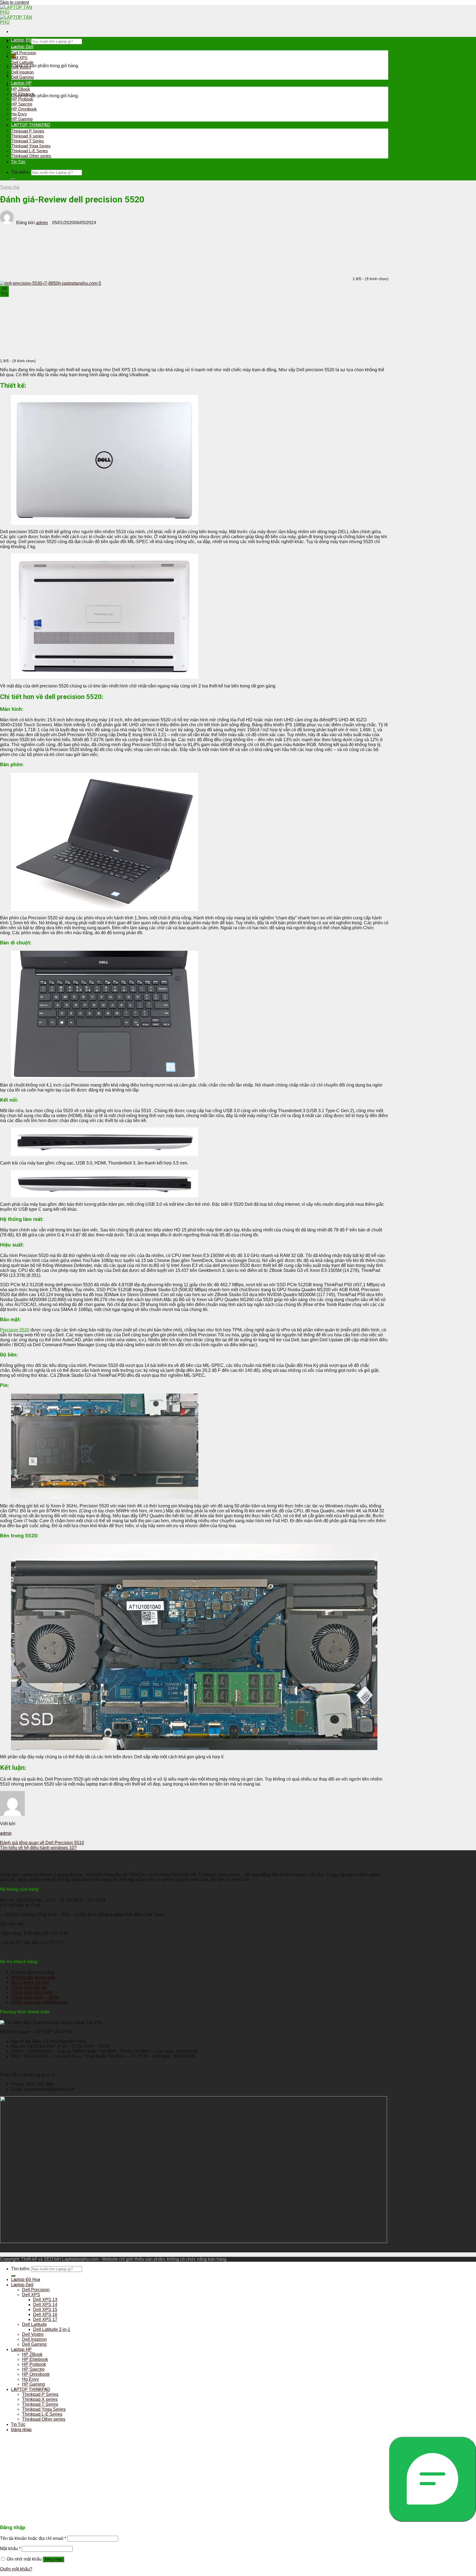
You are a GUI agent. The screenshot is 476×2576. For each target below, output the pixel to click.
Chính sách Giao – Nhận (35, 1997)
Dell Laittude (22, 62)
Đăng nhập (53, 2559)
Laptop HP (21, 83)
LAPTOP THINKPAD (31, 125)
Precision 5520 (15, 1330)
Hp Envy (19, 114)
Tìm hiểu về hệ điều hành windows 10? (38, 1848)
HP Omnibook (24, 109)
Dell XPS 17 (45, 2319)
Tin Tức (18, 162)
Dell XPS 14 (45, 2305)
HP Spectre (22, 104)
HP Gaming (22, 119)
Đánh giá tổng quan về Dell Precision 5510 (42, 1843)
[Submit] (13, 179)
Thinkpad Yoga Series (31, 146)
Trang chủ (10, 187)
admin (42, 223)
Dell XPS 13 (45, 2300)
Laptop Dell (22, 47)
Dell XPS (19, 58)
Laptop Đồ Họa (25, 40)
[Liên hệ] (432, 2479)
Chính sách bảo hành (32, 1992)
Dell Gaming (22, 77)
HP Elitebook (23, 94)
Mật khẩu (10, 2549)
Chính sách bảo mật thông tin (40, 2002)
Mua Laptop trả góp (30, 1982)
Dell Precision (24, 53)
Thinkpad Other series (31, 156)
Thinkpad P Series (28, 131)
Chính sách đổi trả (29, 1987)
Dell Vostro (21, 67)
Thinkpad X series (28, 136)
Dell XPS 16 (45, 2314)
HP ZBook (21, 89)
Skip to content (14, 2)
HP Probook (22, 99)
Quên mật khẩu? (16, 2569)
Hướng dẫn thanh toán (33, 1977)
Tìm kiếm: (21, 172)
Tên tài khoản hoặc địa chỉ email (33, 2538)
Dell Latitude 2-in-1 (52, 2329)
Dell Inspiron (22, 72)
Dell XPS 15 (45, 2310)
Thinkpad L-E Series (30, 151)
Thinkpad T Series (28, 141)
